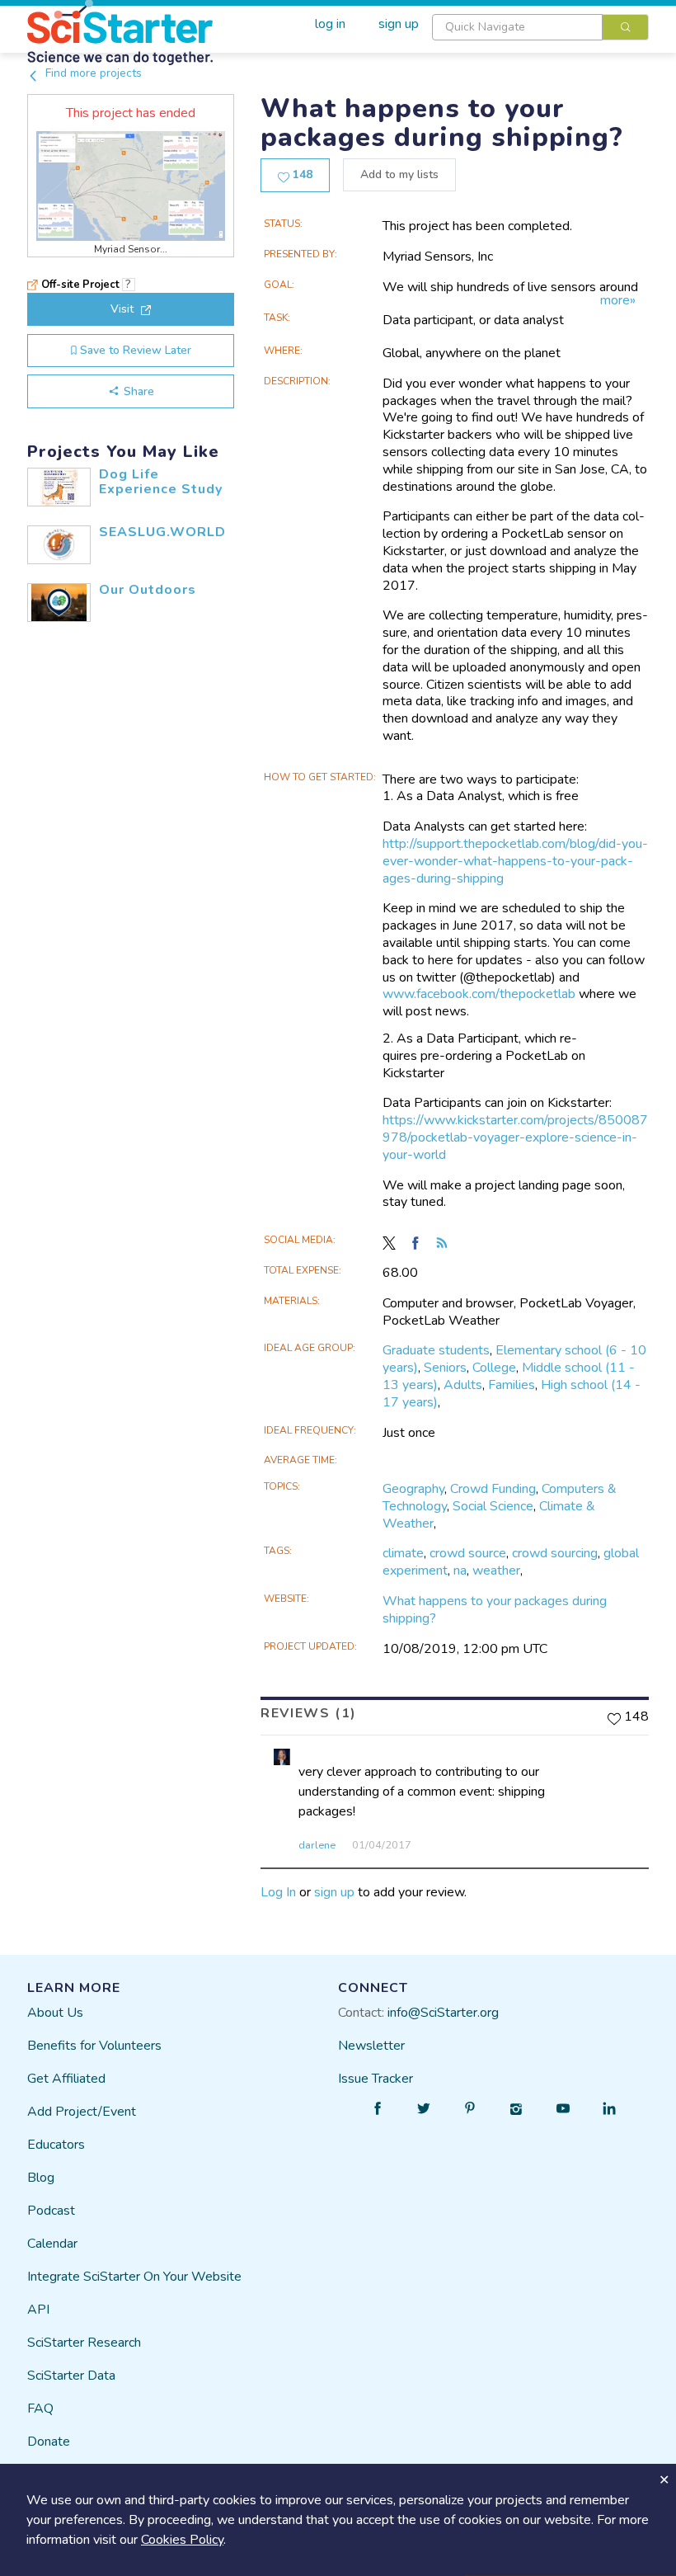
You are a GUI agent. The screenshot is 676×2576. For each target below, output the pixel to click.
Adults (463, 1385)
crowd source (468, 1553)
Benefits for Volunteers (94, 2046)
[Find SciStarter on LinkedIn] (609, 2108)
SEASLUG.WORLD (162, 532)
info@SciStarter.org (443, 2013)
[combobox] (540, 27)
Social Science (493, 1506)
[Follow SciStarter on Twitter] (424, 2108)
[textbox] (517, 27)
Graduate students (436, 1350)
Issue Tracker (376, 2079)
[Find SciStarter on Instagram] (517, 2108)
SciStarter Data (71, 2376)
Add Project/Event (82, 2112)
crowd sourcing (555, 1553)
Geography (413, 1489)
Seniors (445, 1368)
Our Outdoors (148, 590)
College (494, 1368)
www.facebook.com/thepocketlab (479, 994)
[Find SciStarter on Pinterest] (470, 2108)
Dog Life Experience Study (161, 482)
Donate (49, 2442)
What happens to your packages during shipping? (495, 1610)
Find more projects (92, 73)
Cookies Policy (182, 2540)
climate (403, 1553)
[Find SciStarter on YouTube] (563, 2108)
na (460, 1571)
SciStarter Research (84, 2343)
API (38, 2310)
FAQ (40, 2409)
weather (496, 1571)
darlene (317, 1845)
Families (512, 1385)
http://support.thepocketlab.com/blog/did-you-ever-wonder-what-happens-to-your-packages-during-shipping (515, 861)
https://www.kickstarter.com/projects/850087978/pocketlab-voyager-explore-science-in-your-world (515, 1137)
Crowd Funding (493, 1489)
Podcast (51, 2211)
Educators (56, 2145)
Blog (41, 2178)
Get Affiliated (66, 2079)
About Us (55, 2013)
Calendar (52, 2244)
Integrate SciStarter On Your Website (134, 2277)
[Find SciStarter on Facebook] (378, 2108)
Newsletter (371, 2046)
